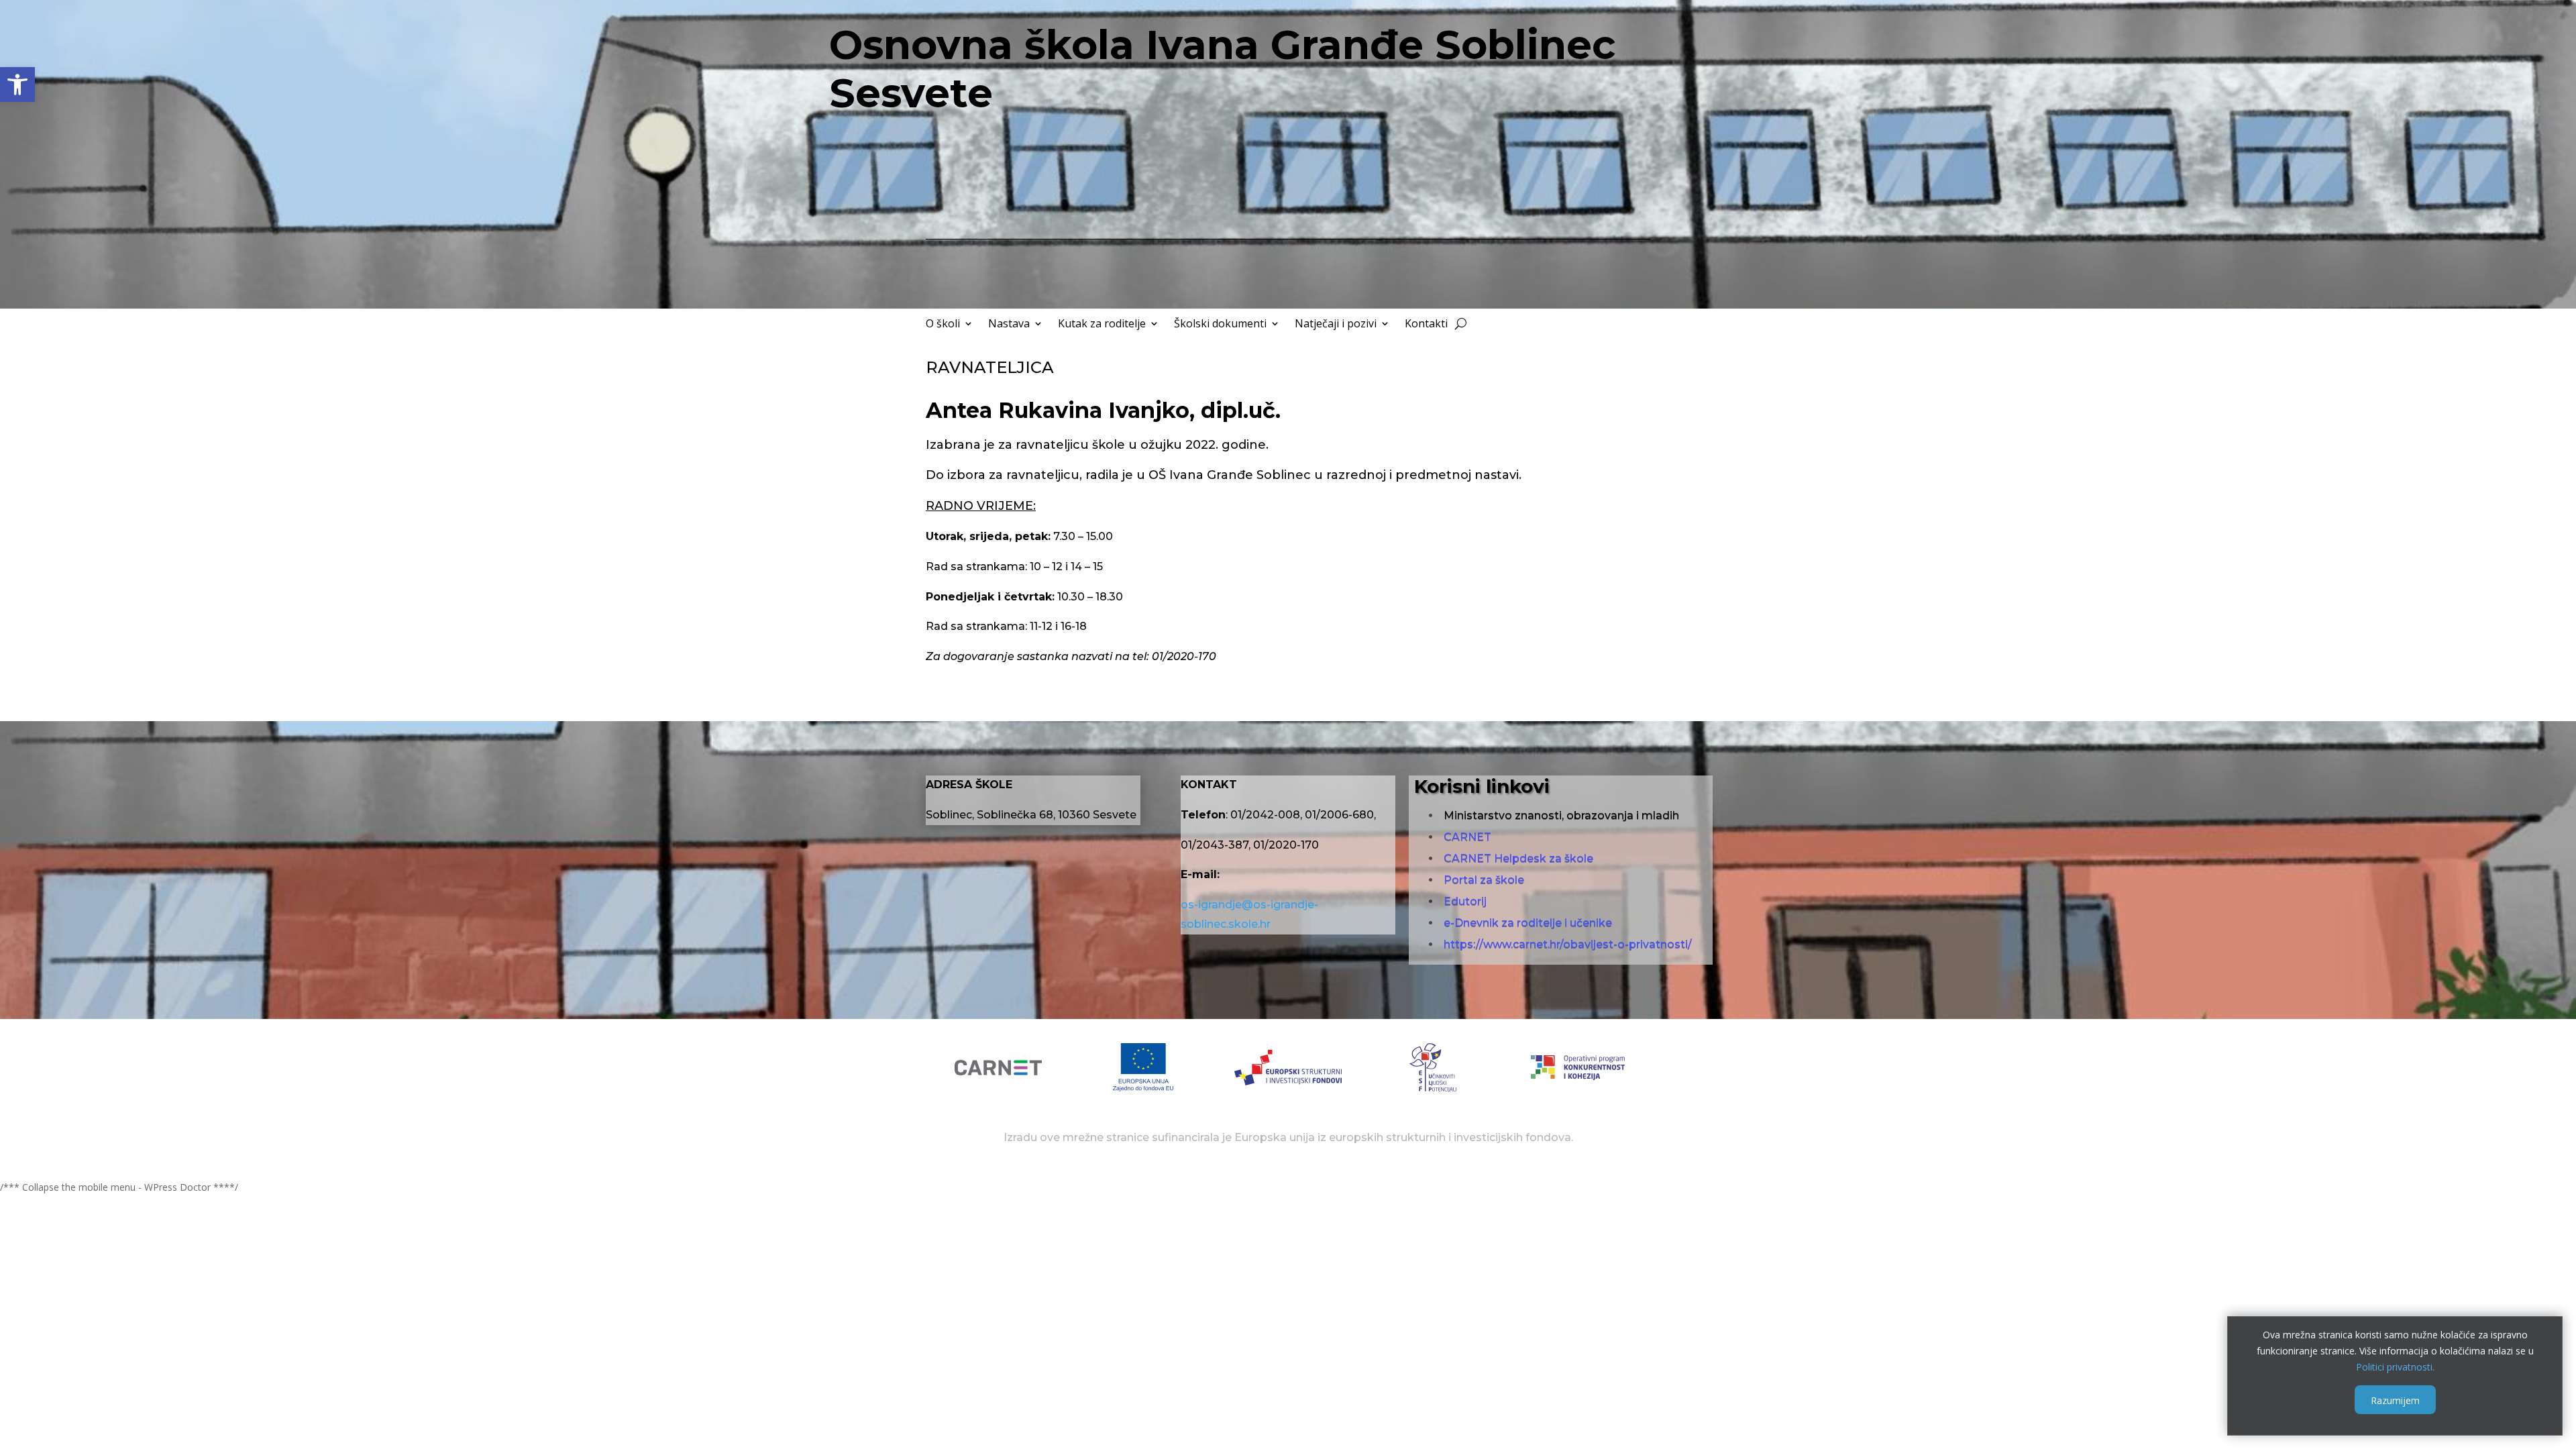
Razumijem (2395, 1400)
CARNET (1467, 837)
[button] (17, 85)
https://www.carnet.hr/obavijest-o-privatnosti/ (1568, 944)
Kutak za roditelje (1102, 325)
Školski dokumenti (1220, 325)
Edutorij (1465, 901)
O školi (943, 325)
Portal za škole (1484, 880)
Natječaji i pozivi (1336, 325)
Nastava (1009, 325)
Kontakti (1426, 325)
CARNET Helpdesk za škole (1518, 858)
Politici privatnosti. (2395, 1366)
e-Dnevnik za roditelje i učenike (1528, 923)
